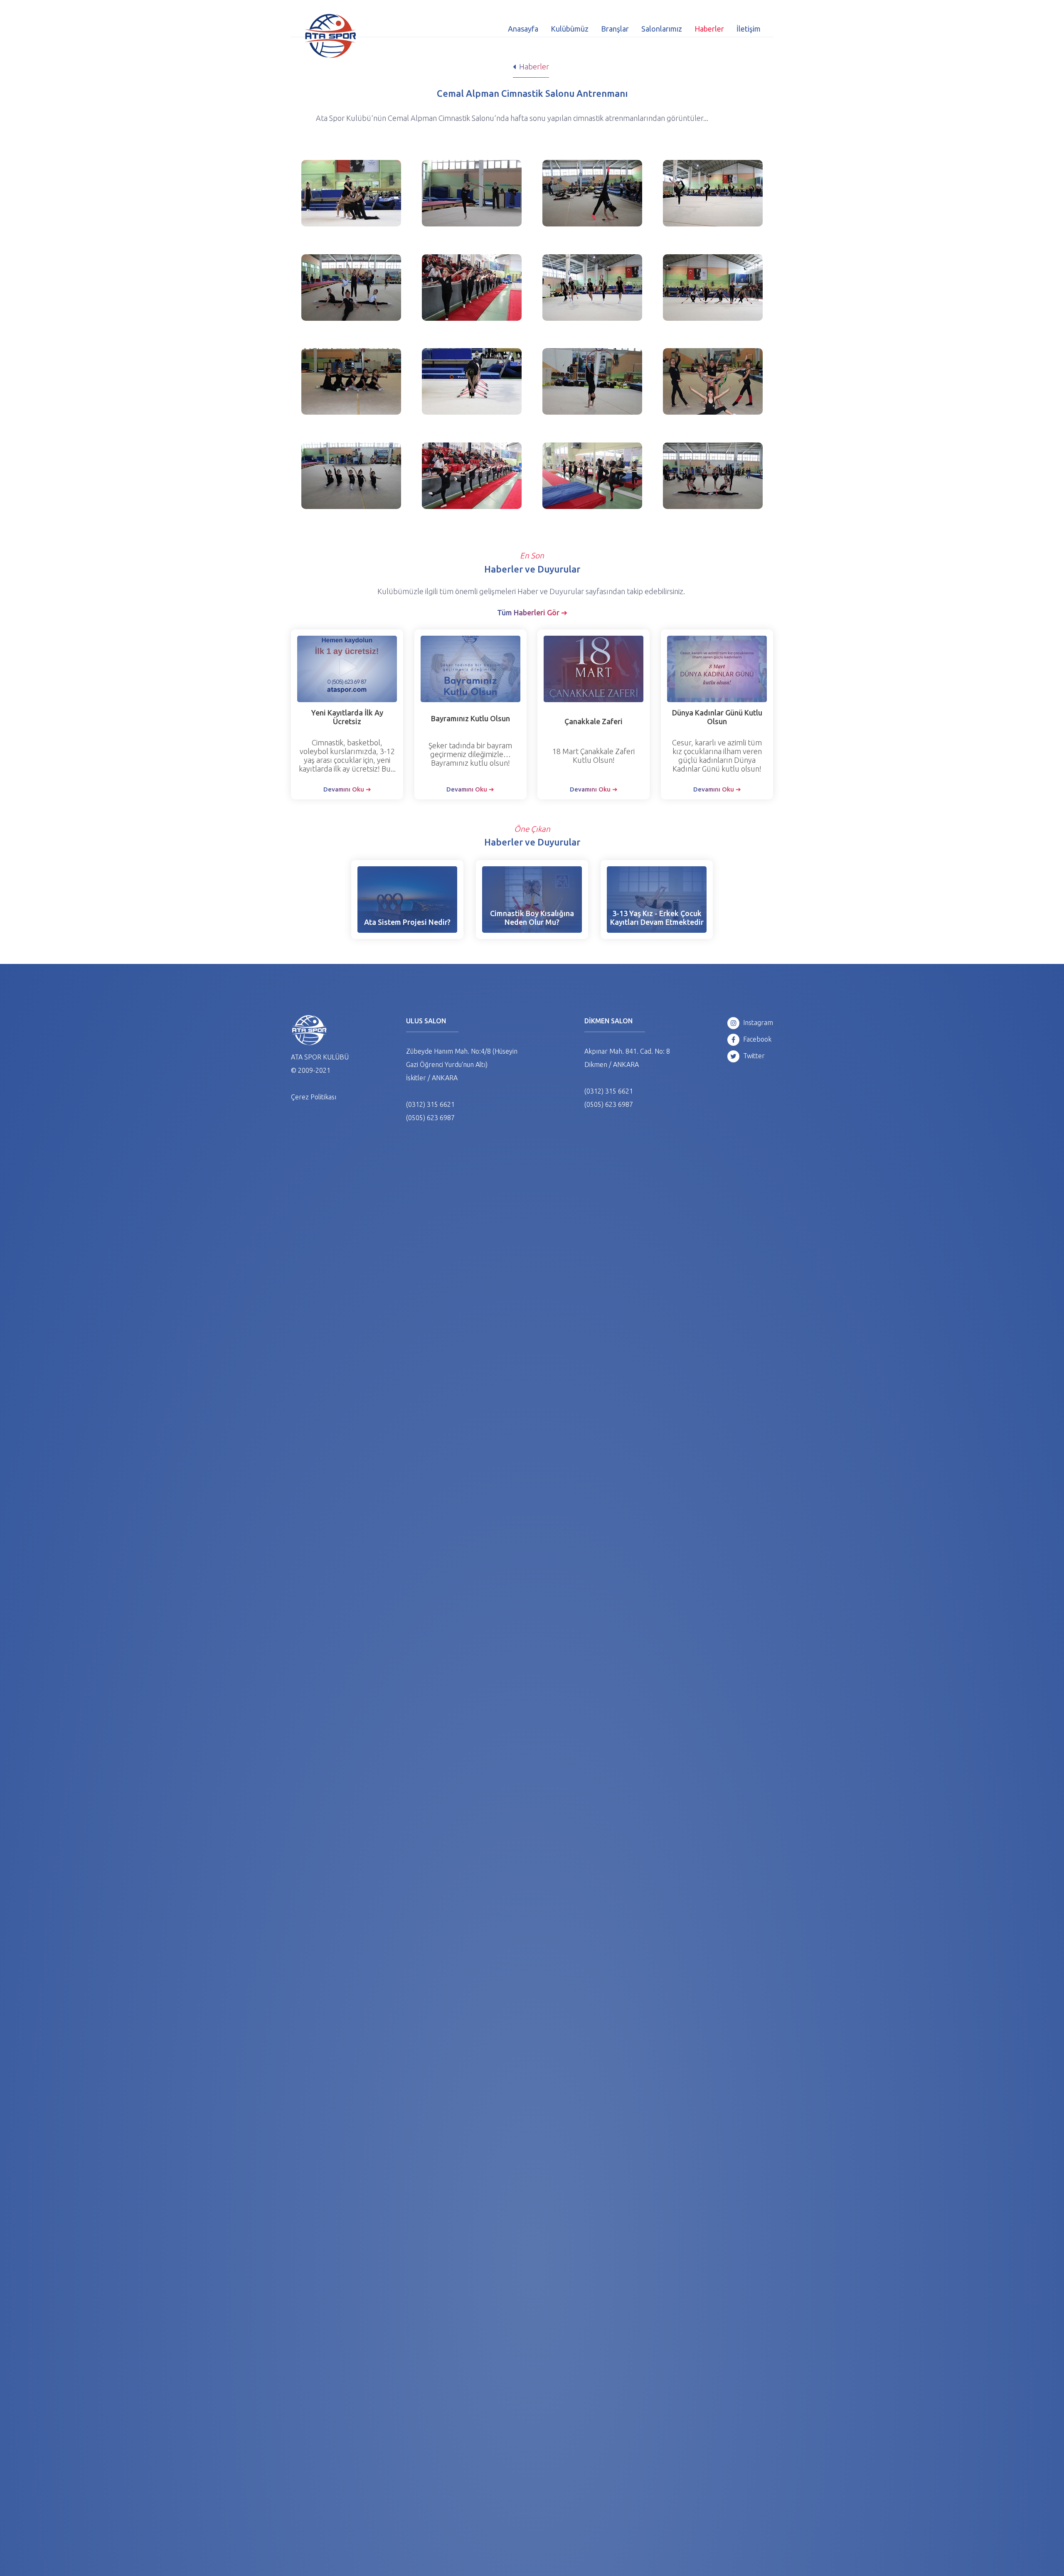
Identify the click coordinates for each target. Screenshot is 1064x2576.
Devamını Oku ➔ (347, 789)
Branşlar (615, 29)
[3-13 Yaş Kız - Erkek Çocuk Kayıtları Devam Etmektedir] (657, 900)
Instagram (757, 1023)
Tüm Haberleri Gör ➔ (532, 612)
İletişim (749, 29)
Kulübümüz (570, 29)
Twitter (753, 1056)
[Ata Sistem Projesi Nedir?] (407, 900)
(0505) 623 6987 (430, 1118)
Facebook (756, 1039)
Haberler (709, 29)
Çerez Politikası (314, 1097)
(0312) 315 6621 (430, 1104)
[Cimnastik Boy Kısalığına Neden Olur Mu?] (532, 900)
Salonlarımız (662, 29)
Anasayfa (523, 29)
